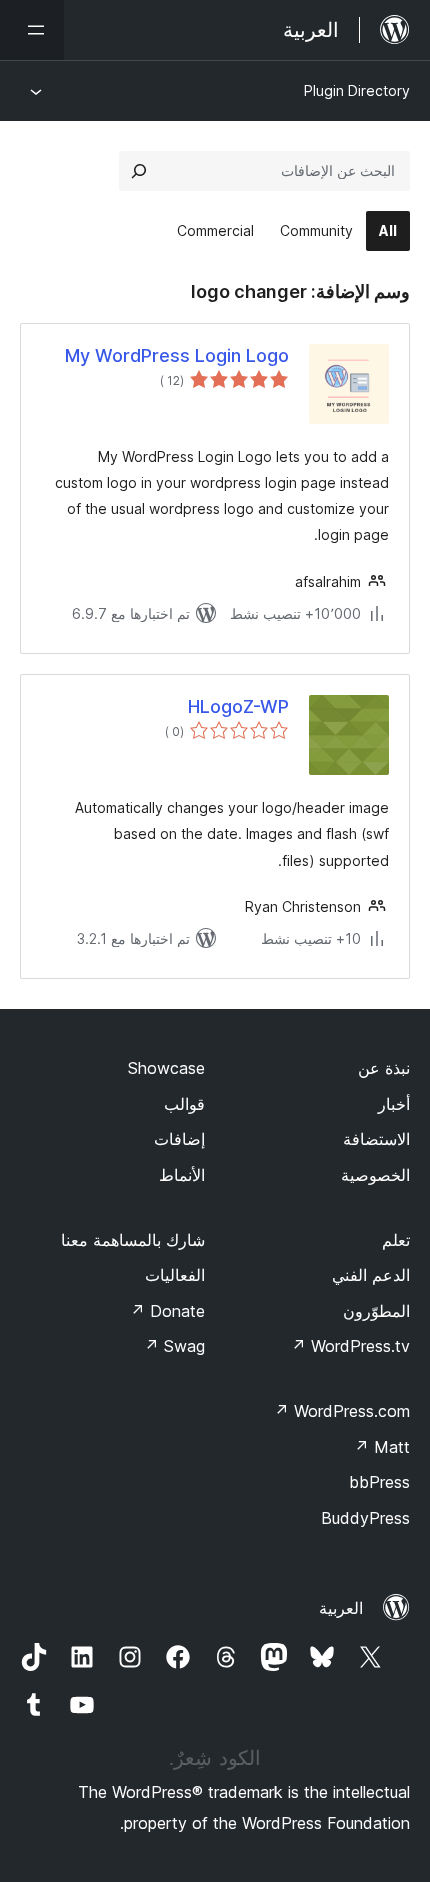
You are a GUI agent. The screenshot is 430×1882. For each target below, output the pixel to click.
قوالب (184, 1104)
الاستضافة (376, 1139)
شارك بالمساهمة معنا (133, 1240)
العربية (341, 1608)
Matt (382, 1447)
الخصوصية (375, 1175)
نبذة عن (384, 1068)
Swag (174, 1346)
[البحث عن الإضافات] (139, 171)
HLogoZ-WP (238, 706)
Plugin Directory (357, 90)
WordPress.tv (350, 1346)
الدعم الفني (371, 1275)
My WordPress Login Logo (177, 355)
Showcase (166, 1068)
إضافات (179, 1139)
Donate (167, 1311)
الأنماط (182, 1175)
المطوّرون (376, 1311)
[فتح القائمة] (32, 30)
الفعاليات (175, 1275)
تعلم (396, 1240)
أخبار (394, 1104)
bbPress (379, 1482)
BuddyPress (365, 1518)
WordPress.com (342, 1411)
